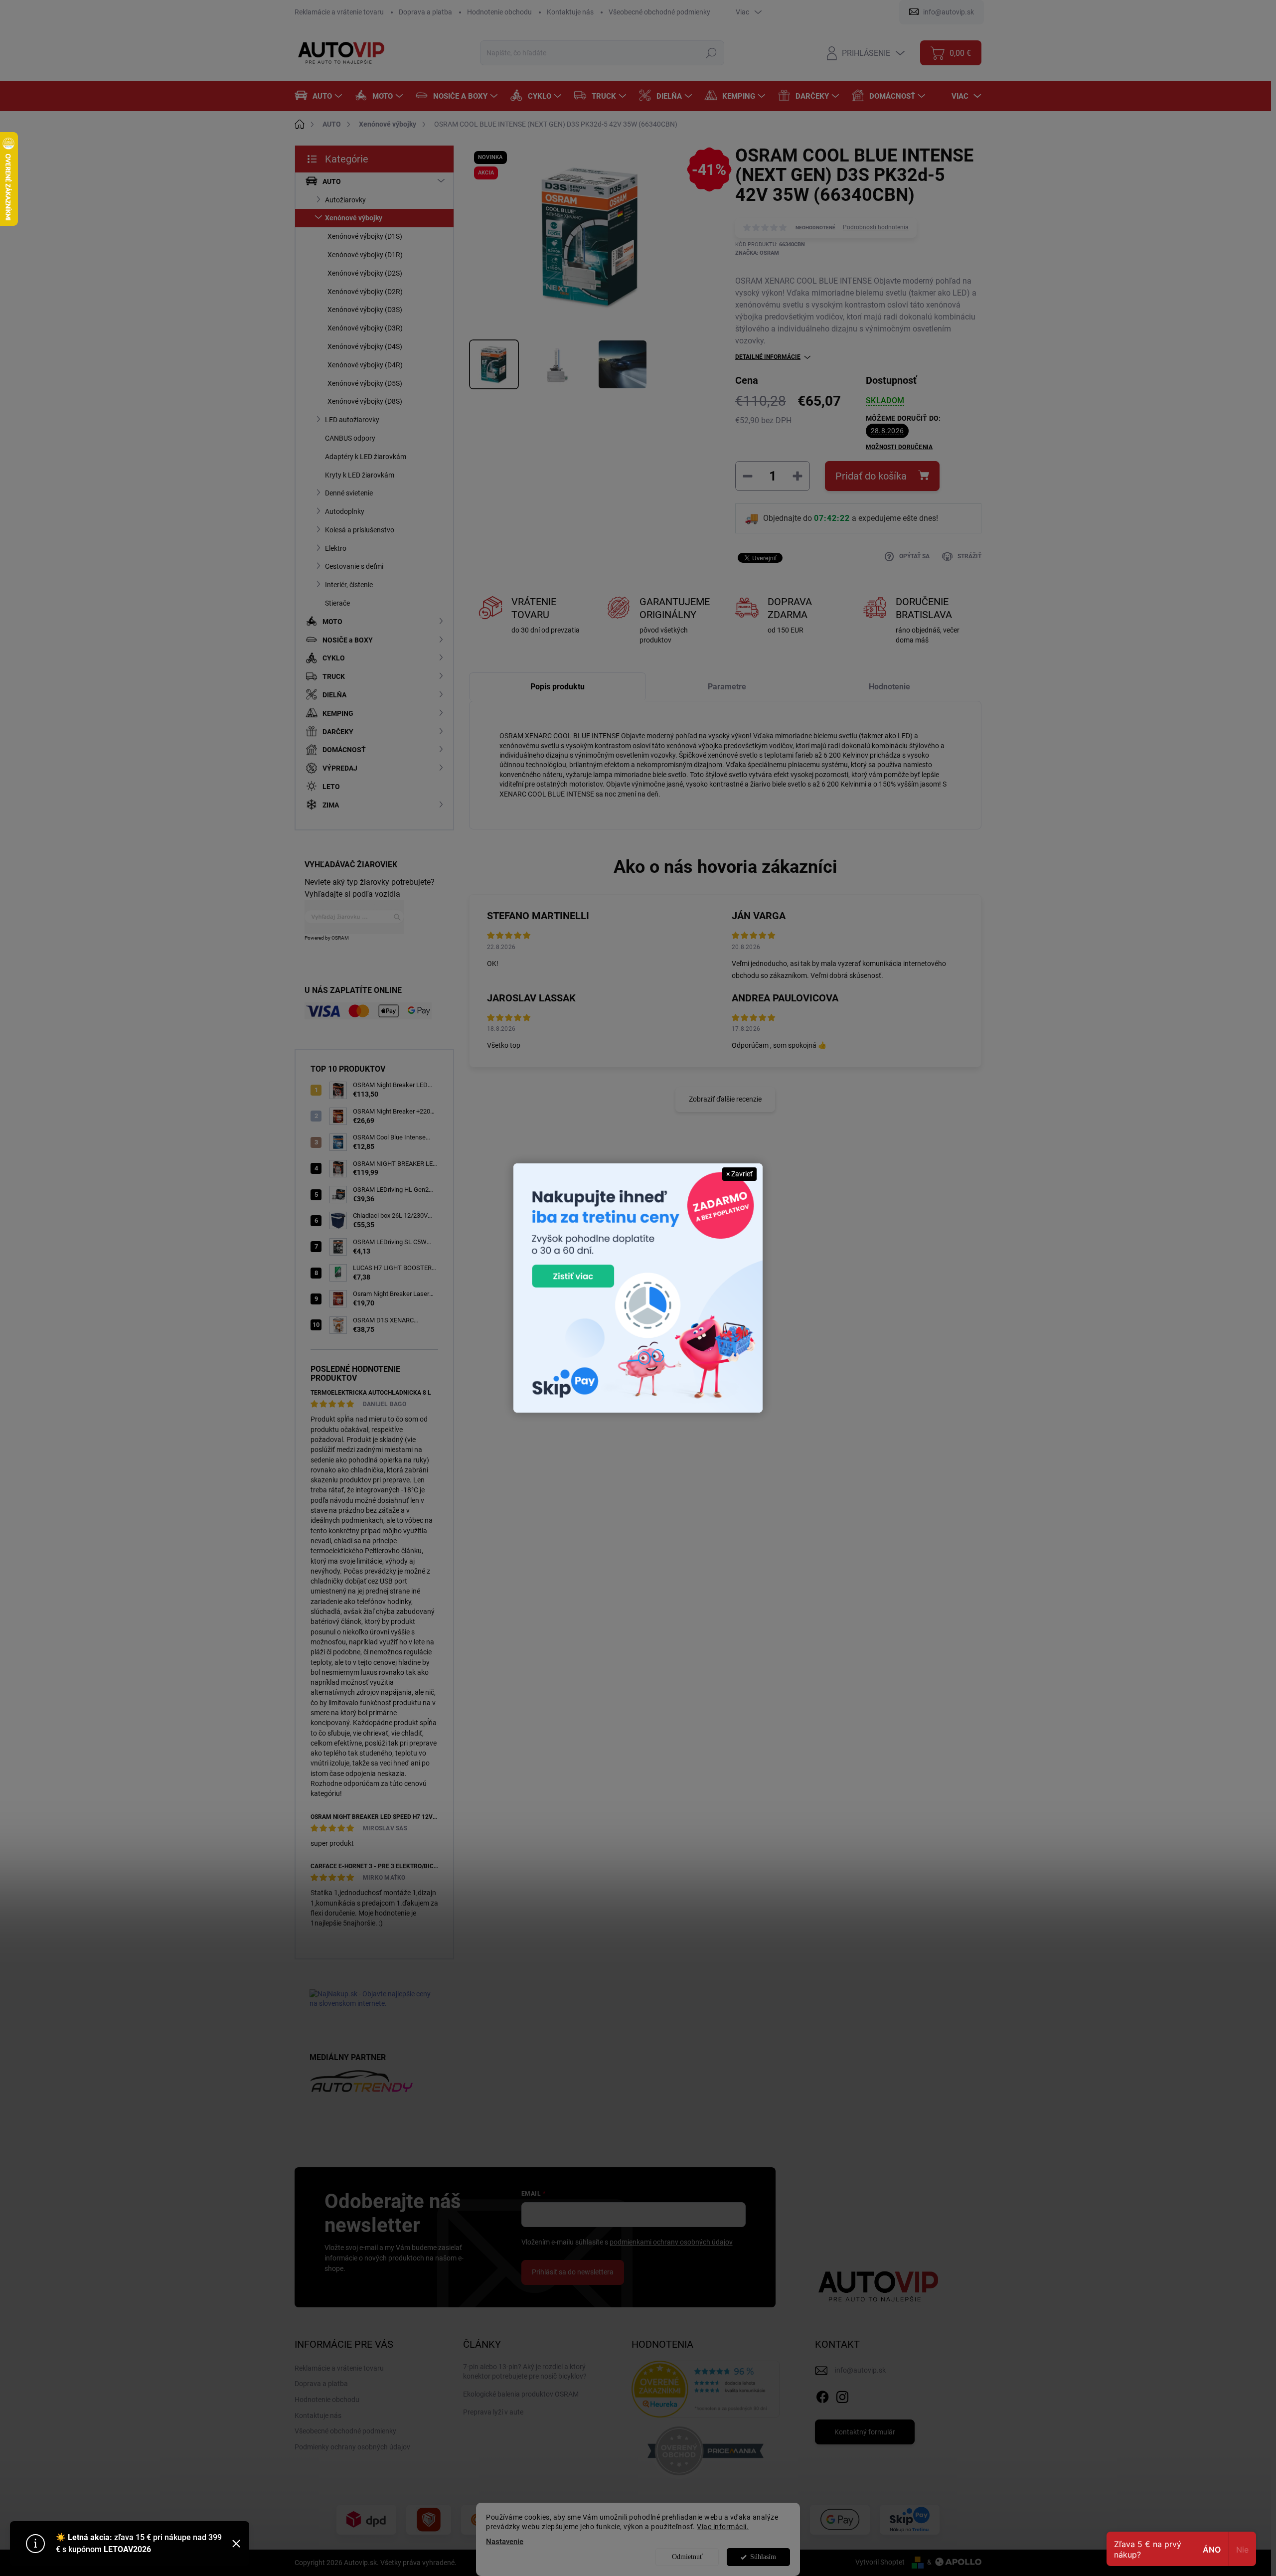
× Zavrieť (739, 1174)
